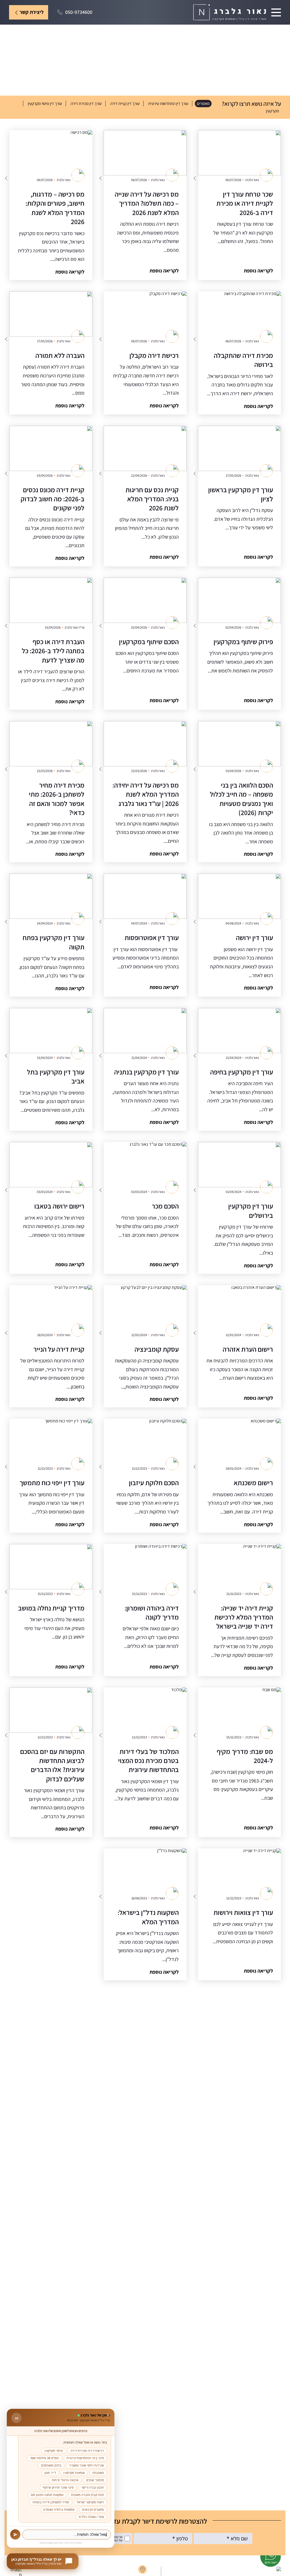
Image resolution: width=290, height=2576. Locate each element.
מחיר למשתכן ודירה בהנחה (51, 2502)
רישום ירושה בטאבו (59, 1206)
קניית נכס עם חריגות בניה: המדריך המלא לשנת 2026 (152, 499)
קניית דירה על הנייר (59, 1349)
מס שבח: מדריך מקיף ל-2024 (245, 1756)
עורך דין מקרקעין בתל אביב (56, 1076)
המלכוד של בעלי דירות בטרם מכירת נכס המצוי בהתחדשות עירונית (148, 1761)
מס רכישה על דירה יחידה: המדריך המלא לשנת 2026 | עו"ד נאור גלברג (146, 794)
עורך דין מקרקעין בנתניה (146, 1072)
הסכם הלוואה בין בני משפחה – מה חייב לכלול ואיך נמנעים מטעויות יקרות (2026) (241, 799)
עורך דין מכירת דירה (86, 103)
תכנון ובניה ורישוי (93, 2487)
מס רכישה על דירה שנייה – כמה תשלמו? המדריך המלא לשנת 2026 (147, 203)
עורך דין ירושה (254, 937)
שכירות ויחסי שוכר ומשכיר (87, 2465)
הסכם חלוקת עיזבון (154, 1483)
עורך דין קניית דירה (125, 103)
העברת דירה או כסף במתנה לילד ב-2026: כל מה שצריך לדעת (53, 651)
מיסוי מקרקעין (54, 2451)
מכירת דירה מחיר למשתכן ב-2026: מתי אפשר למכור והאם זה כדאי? (57, 799)
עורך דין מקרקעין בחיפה (242, 1072)
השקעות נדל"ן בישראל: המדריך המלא (148, 1917)
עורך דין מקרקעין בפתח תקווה (54, 942)
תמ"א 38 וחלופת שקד (44, 2458)
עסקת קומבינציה (157, 1349)
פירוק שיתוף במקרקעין (243, 642)
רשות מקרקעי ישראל (90, 2502)
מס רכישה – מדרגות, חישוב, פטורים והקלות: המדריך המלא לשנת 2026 (55, 208)
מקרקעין (272, 111)
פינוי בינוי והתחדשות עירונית (85, 2458)
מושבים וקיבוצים (93, 2510)
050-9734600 (79, 12)
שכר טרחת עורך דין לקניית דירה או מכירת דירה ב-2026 (245, 203)
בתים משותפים (51, 2465)
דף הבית (274, 33)
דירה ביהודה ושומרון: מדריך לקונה (152, 1612)
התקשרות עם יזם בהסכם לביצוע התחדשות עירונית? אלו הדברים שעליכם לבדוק (52, 1765)
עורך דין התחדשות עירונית (168, 103)
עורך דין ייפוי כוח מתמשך (52, 1483)
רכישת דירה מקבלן (154, 355)
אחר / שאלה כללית (91, 2517)
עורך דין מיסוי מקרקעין (45, 103)
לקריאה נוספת (258, 271)
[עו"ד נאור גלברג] (230, 12)
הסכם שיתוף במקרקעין (149, 642)
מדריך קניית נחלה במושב (51, 1608)
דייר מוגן (50, 2473)
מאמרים (203, 103)
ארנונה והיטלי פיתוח (65, 2480)
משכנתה (98, 2473)
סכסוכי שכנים (95, 2480)
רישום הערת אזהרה (248, 1349)
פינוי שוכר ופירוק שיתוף (58, 2487)
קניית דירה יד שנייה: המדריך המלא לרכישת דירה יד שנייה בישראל (244, 1617)
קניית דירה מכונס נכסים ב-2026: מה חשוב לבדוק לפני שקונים (53, 499)
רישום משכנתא (253, 1483)
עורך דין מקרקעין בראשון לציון (241, 494)
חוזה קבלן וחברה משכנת (88, 2495)
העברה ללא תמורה (60, 355)
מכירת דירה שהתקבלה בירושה (243, 360)
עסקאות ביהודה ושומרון (59, 2510)
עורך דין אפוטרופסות (152, 937)
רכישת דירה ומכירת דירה (87, 2451)
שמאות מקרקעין (74, 2473)
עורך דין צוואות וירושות (243, 1912)
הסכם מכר (165, 1206)
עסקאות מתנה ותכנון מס (47, 2495)
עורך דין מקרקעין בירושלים (251, 1210)
